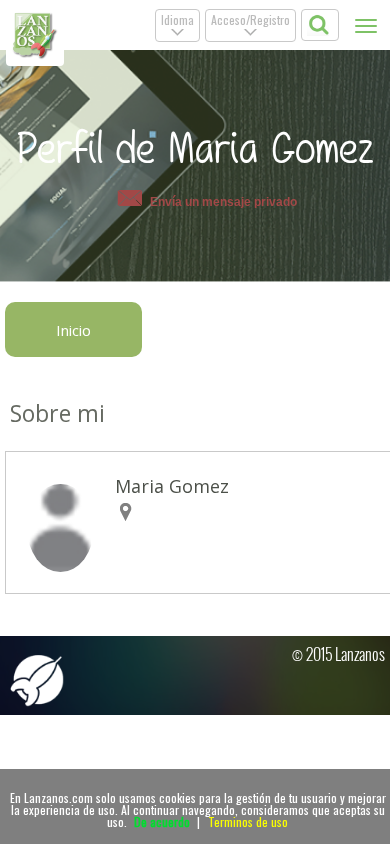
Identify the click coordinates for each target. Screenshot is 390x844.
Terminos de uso (248, 821)
